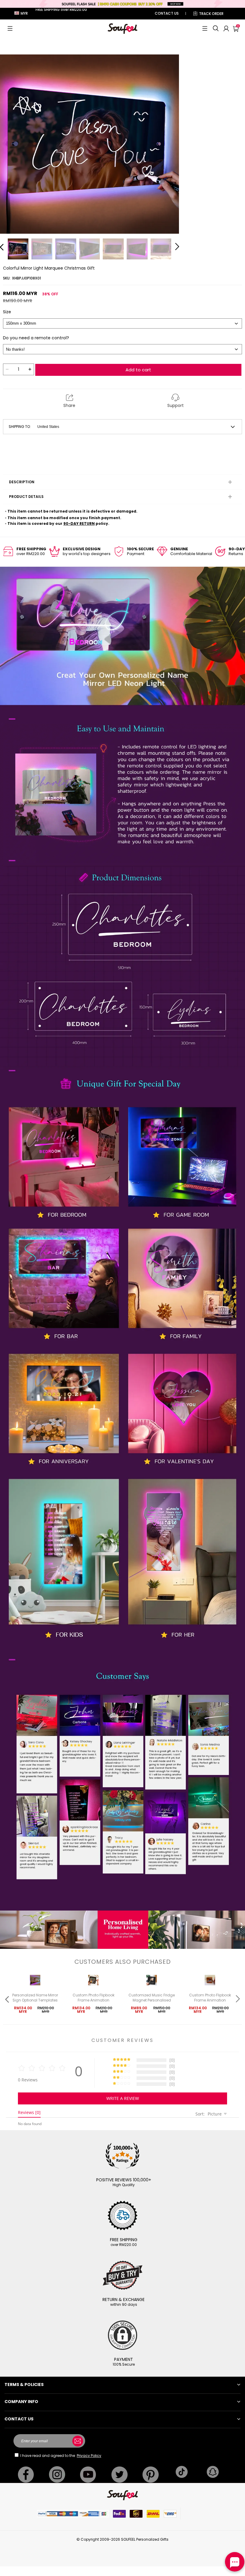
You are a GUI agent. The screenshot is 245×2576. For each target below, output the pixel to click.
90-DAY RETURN (79, 523)
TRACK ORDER (211, 14)
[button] (10, 28)
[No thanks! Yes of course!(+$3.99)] (122, 349)
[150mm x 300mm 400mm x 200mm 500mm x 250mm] (122, 323)
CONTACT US (167, 13)
